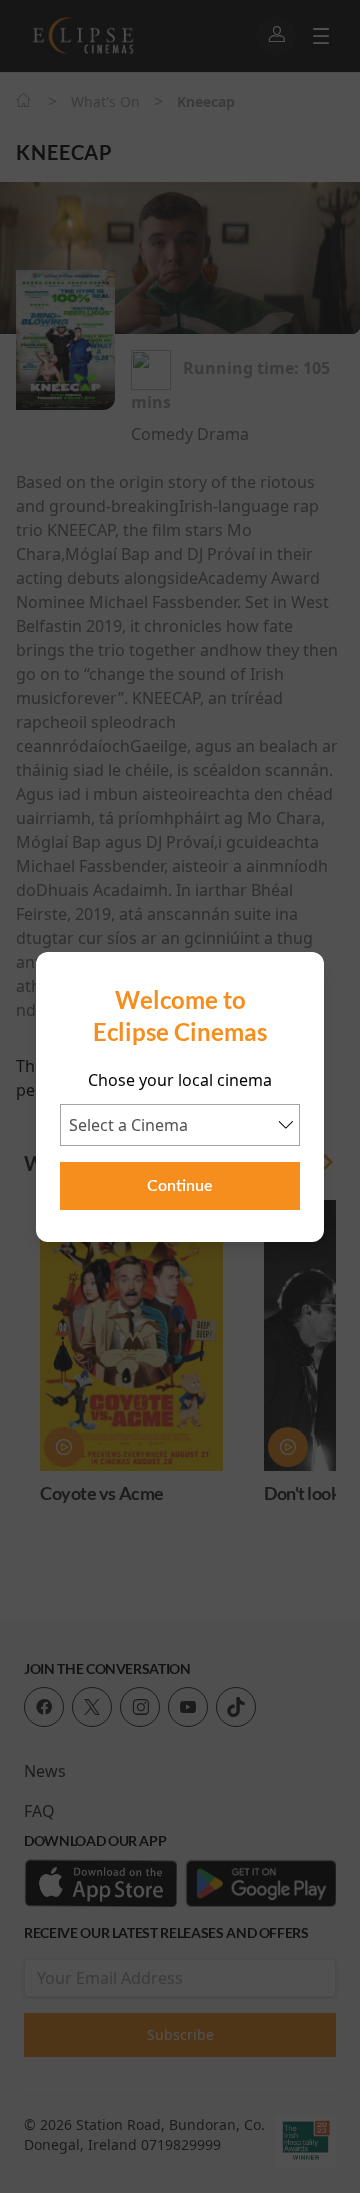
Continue (180, 1186)
